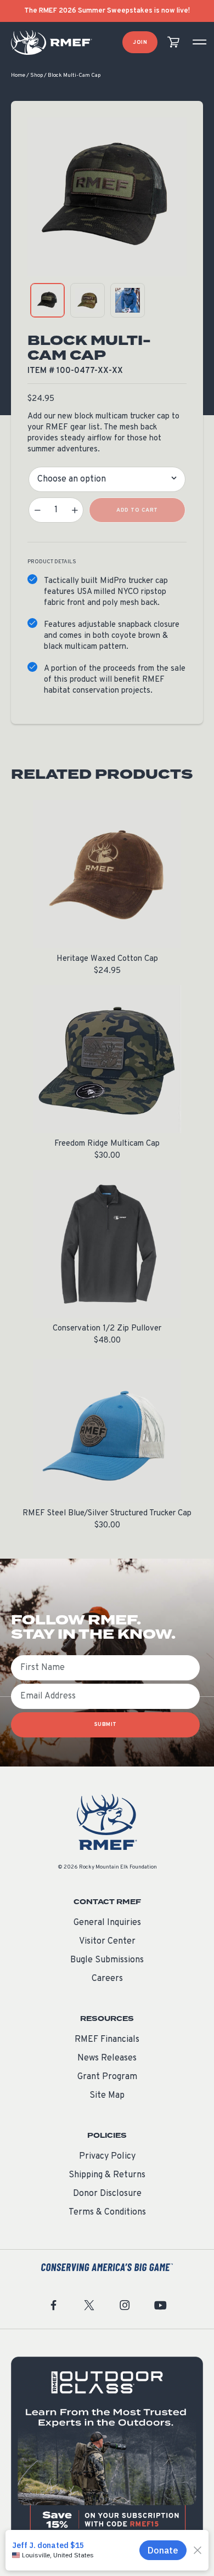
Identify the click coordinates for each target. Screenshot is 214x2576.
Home (18, 75)
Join (140, 43)
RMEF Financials (107, 2040)
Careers (107, 1979)
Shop (36, 75)
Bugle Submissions (107, 1960)
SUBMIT (106, 1725)
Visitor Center (107, 1941)
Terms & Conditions (107, 2212)
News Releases (107, 2058)
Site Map (107, 2096)
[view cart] (173, 43)
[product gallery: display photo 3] (128, 300)
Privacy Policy (107, 2156)
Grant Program (107, 2077)
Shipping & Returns (107, 2175)
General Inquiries (107, 1923)
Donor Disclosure (107, 2194)
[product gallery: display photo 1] (47, 300)
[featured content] (107, 2453)
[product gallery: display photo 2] (88, 300)
